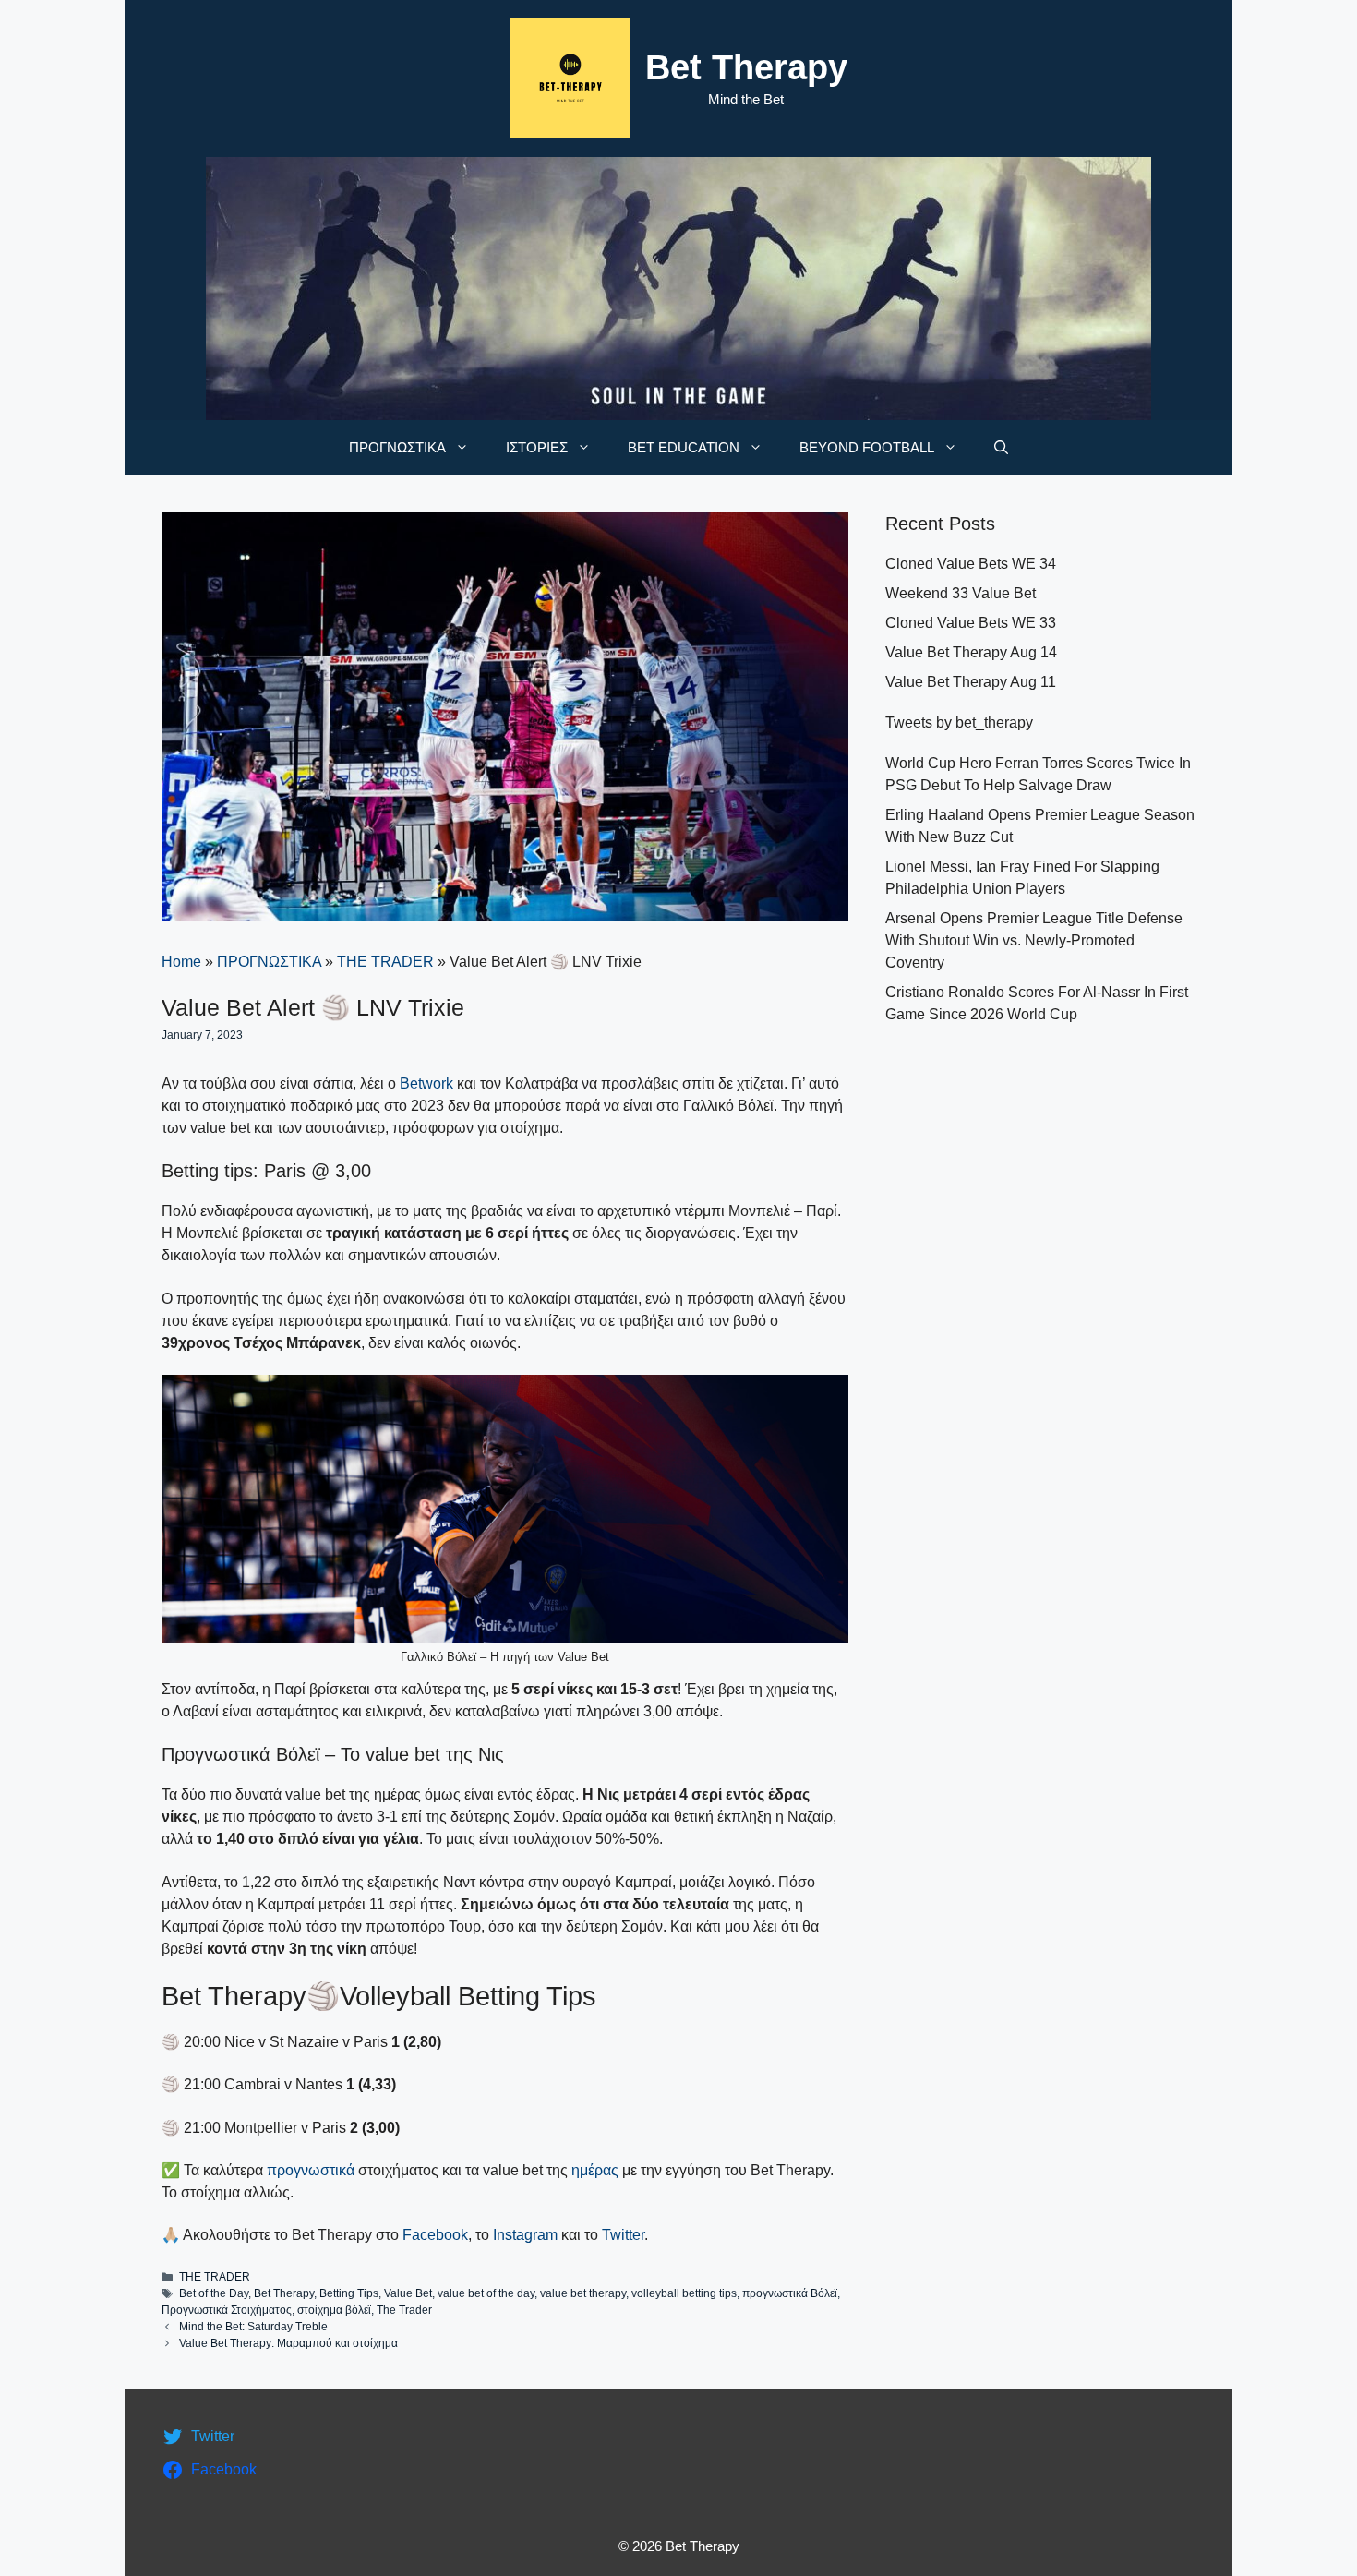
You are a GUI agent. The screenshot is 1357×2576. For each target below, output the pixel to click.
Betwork (426, 1083)
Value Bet (408, 2293)
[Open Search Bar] (1001, 448)
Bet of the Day (214, 2293)
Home (181, 962)
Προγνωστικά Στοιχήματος (227, 2310)
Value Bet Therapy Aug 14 (971, 652)
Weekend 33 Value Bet (961, 593)
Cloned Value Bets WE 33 (971, 623)
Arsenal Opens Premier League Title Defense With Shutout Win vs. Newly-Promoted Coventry (1034, 940)
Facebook (435, 2235)
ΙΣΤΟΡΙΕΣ (537, 447)
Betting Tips (349, 2293)
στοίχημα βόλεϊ (334, 2310)
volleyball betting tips (684, 2293)
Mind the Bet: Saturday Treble (253, 2327)
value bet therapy (583, 2293)
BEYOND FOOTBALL (867, 447)
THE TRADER (385, 962)
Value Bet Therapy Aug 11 (971, 682)
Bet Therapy (746, 67)
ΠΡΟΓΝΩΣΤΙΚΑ (397, 447)
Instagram (525, 2235)
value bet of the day (486, 2293)
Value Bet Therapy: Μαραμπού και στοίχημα (288, 2343)
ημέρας (597, 2170)
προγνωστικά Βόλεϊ (790, 2293)
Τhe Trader (404, 2310)
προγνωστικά (311, 2170)
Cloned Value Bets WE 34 (971, 564)
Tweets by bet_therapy (959, 722)
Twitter (623, 2235)
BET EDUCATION (684, 447)
